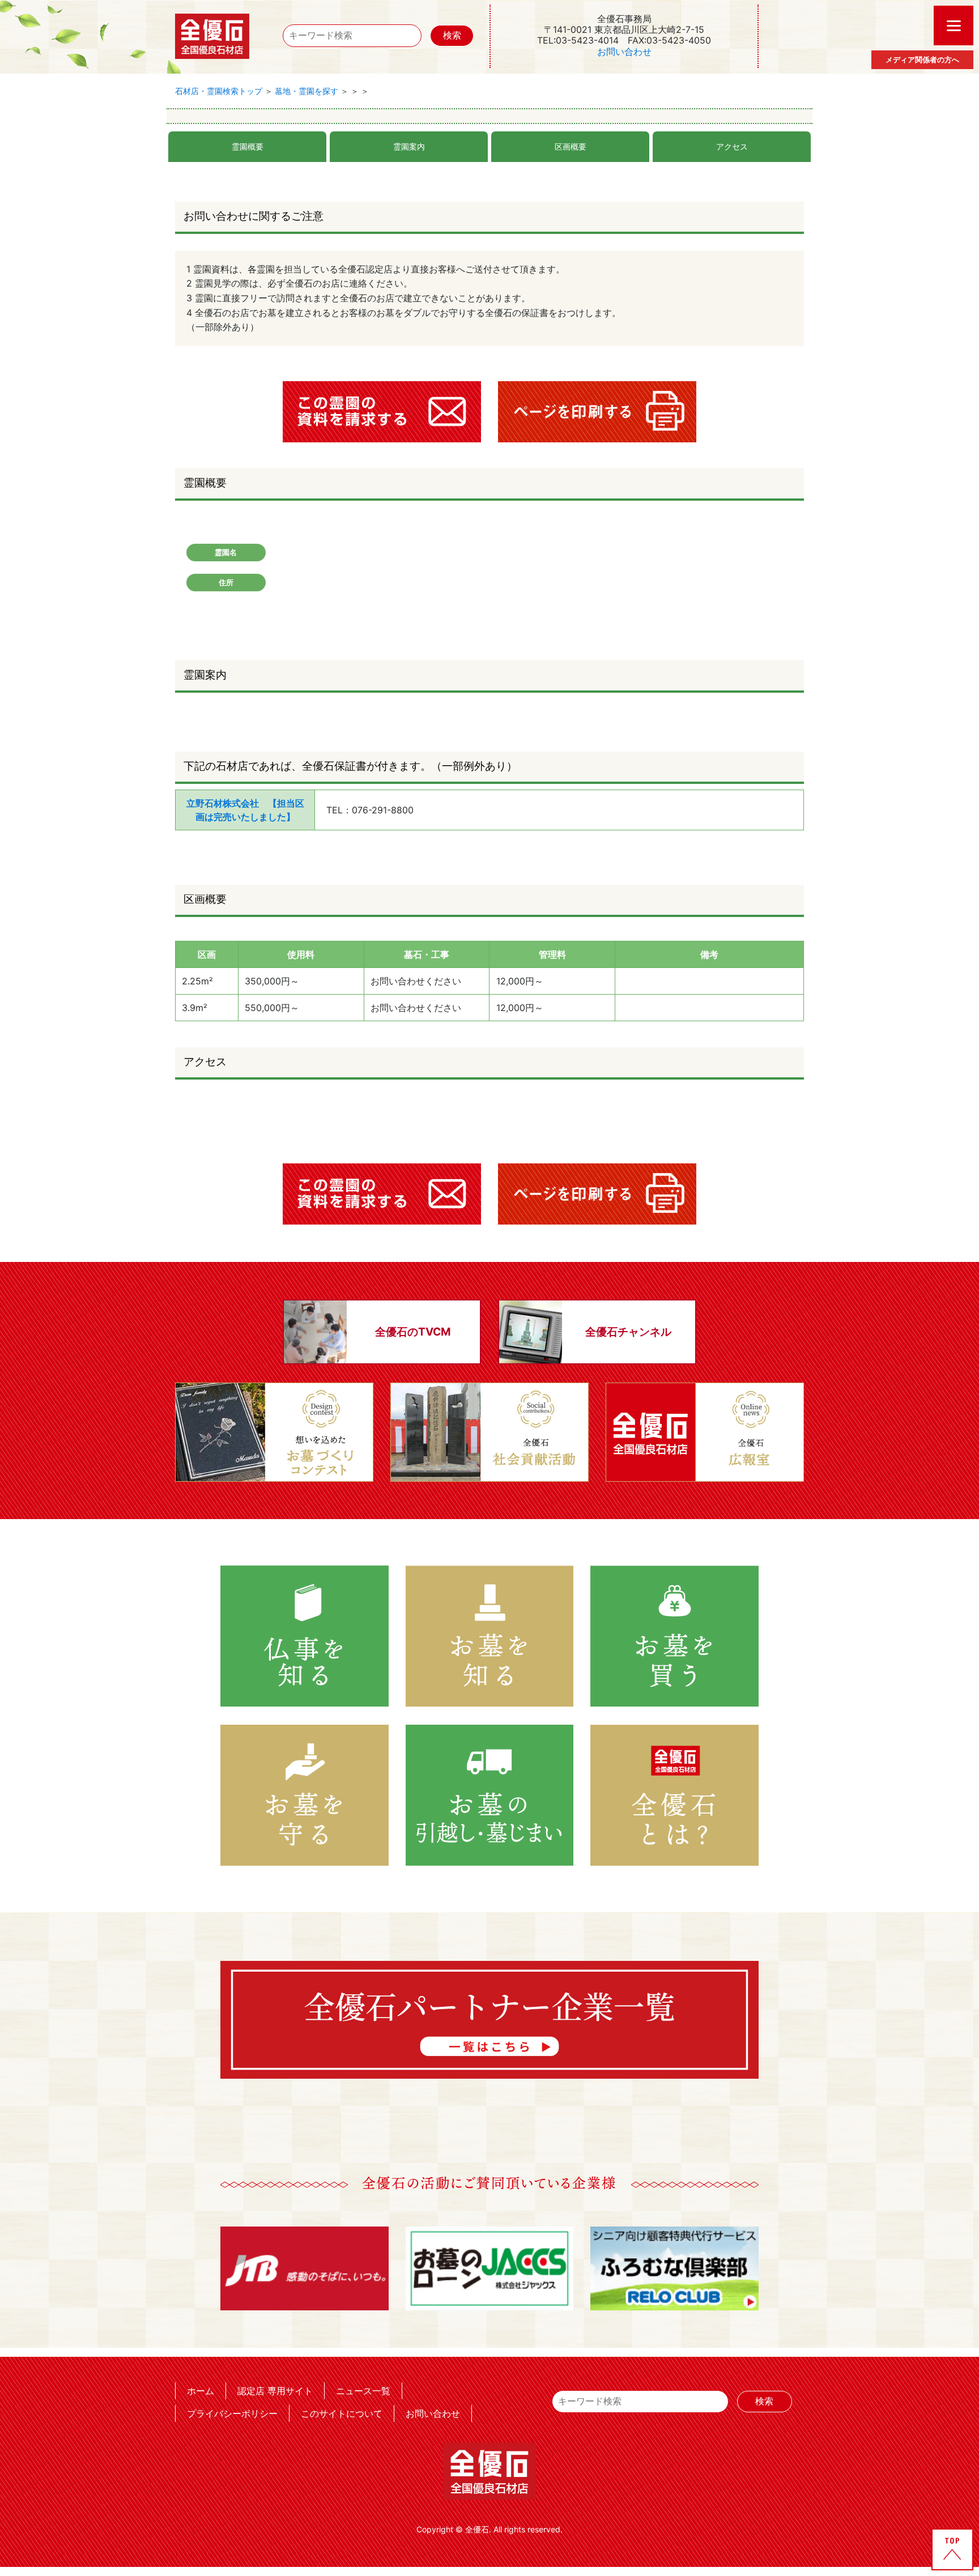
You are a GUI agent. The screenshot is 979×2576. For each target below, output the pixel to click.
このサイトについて (342, 2413)
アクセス (732, 146)
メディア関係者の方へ (922, 59)
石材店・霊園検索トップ (219, 91)
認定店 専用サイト (275, 2391)
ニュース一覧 (363, 2391)
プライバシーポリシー (232, 2413)
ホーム (201, 2391)
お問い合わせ (624, 52)
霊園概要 (248, 146)
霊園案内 (409, 146)
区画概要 (571, 146)
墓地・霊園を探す (307, 91)
